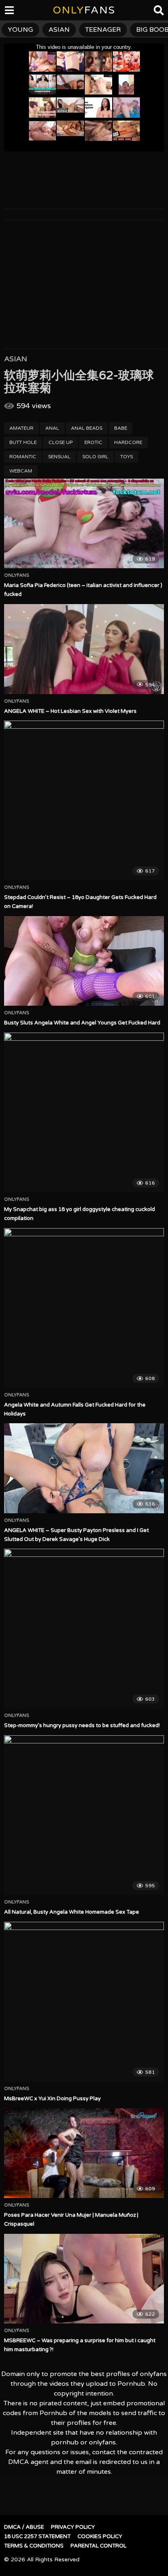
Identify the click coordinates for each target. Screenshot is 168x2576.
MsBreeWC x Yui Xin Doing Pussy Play (52, 2099)
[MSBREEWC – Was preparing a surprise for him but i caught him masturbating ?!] (84, 2279)
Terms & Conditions (34, 2546)
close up (61, 442)
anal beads (87, 428)
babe (121, 428)
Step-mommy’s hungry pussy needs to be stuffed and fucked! (82, 1725)
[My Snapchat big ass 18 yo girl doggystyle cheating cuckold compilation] (84, 1112)
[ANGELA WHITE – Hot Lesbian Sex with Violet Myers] (84, 649)
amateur (21, 428)
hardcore (128, 442)
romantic (23, 457)
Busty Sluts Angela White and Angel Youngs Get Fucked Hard (82, 1023)
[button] (13, 12)
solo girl (95, 457)
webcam (21, 471)
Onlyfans (17, 576)
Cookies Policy (100, 2536)
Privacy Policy (73, 2527)
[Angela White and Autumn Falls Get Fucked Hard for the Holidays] (84, 1308)
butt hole (23, 442)
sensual (59, 457)
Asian (16, 359)
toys (127, 457)
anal (52, 428)
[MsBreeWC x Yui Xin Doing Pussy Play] (84, 2002)
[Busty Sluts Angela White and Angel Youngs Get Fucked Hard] (84, 961)
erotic (93, 442)
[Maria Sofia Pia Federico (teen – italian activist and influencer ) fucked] (84, 524)
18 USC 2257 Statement (37, 2536)
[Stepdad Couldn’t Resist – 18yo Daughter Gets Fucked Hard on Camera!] (84, 800)
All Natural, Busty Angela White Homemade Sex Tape (72, 1912)
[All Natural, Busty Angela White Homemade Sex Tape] (84, 1815)
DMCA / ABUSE (24, 2527)
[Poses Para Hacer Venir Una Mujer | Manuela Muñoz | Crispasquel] (84, 2153)
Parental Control (98, 2546)
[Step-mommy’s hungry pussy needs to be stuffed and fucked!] (84, 1629)
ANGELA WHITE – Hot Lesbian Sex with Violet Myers (70, 711)
